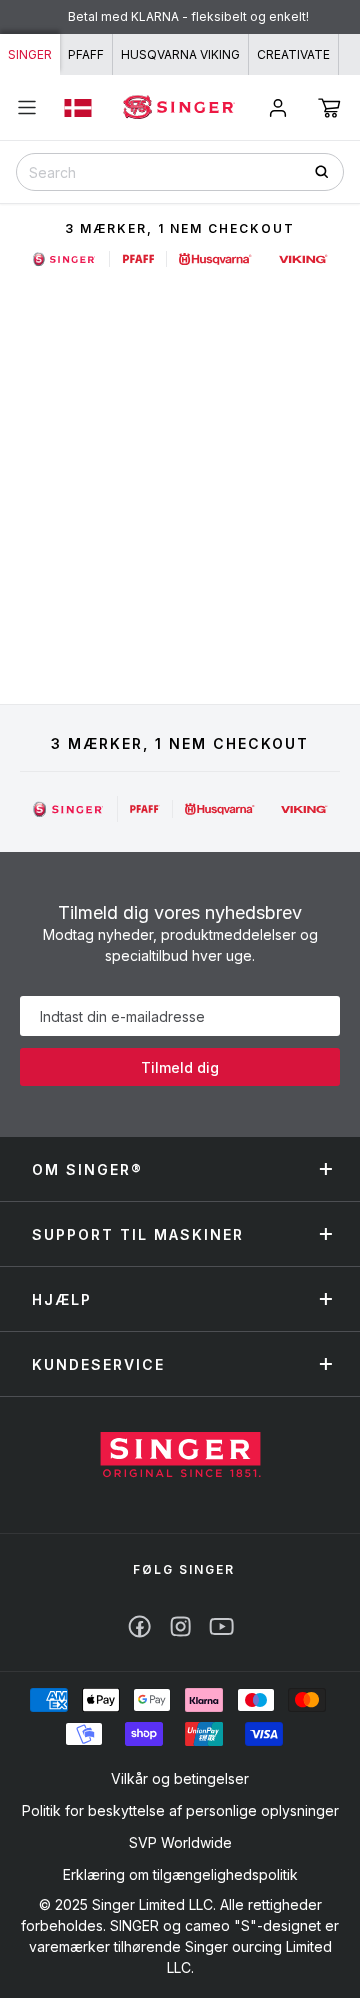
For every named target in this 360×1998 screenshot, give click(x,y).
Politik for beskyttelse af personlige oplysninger (180, 1810)
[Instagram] (180, 1626)
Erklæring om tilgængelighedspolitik (180, 1874)
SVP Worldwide (180, 1842)
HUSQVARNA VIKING (180, 54)
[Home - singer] (179, 107)
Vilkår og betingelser (180, 1778)
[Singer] (68, 809)
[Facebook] (139, 1626)
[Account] (278, 108)
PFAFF (86, 54)
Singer (30, 54)
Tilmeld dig (180, 1067)
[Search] (328, 171)
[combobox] (180, 172)
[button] (329, 108)
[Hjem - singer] (180, 1457)
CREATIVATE (293, 54)
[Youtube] (221, 1626)
